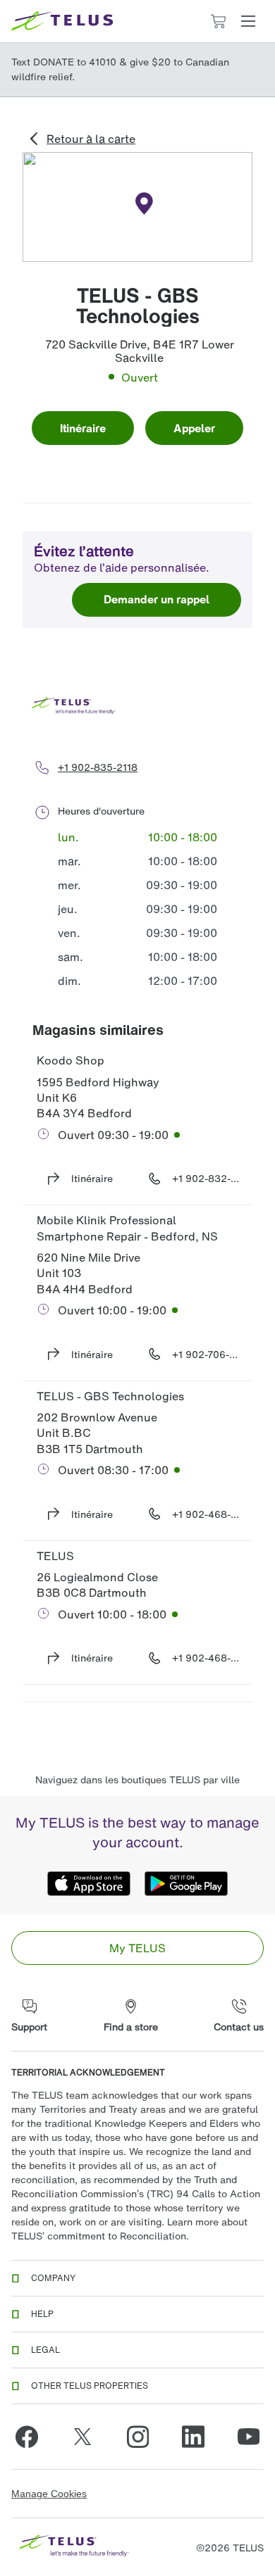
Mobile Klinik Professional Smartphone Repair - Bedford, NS (127, 1228)
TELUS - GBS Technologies (110, 1396)
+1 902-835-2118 (98, 767)
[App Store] (89, 1883)
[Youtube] (248, 2437)
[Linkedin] (193, 2437)
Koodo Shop (71, 1060)
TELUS (55, 1556)
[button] (248, 21)
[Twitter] (82, 2437)
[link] (137, 1948)
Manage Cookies (49, 2494)
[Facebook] (27, 2437)
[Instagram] (137, 2437)
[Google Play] (186, 1883)
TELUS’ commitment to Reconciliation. (100, 2236)
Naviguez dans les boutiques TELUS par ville (137, 1779)
